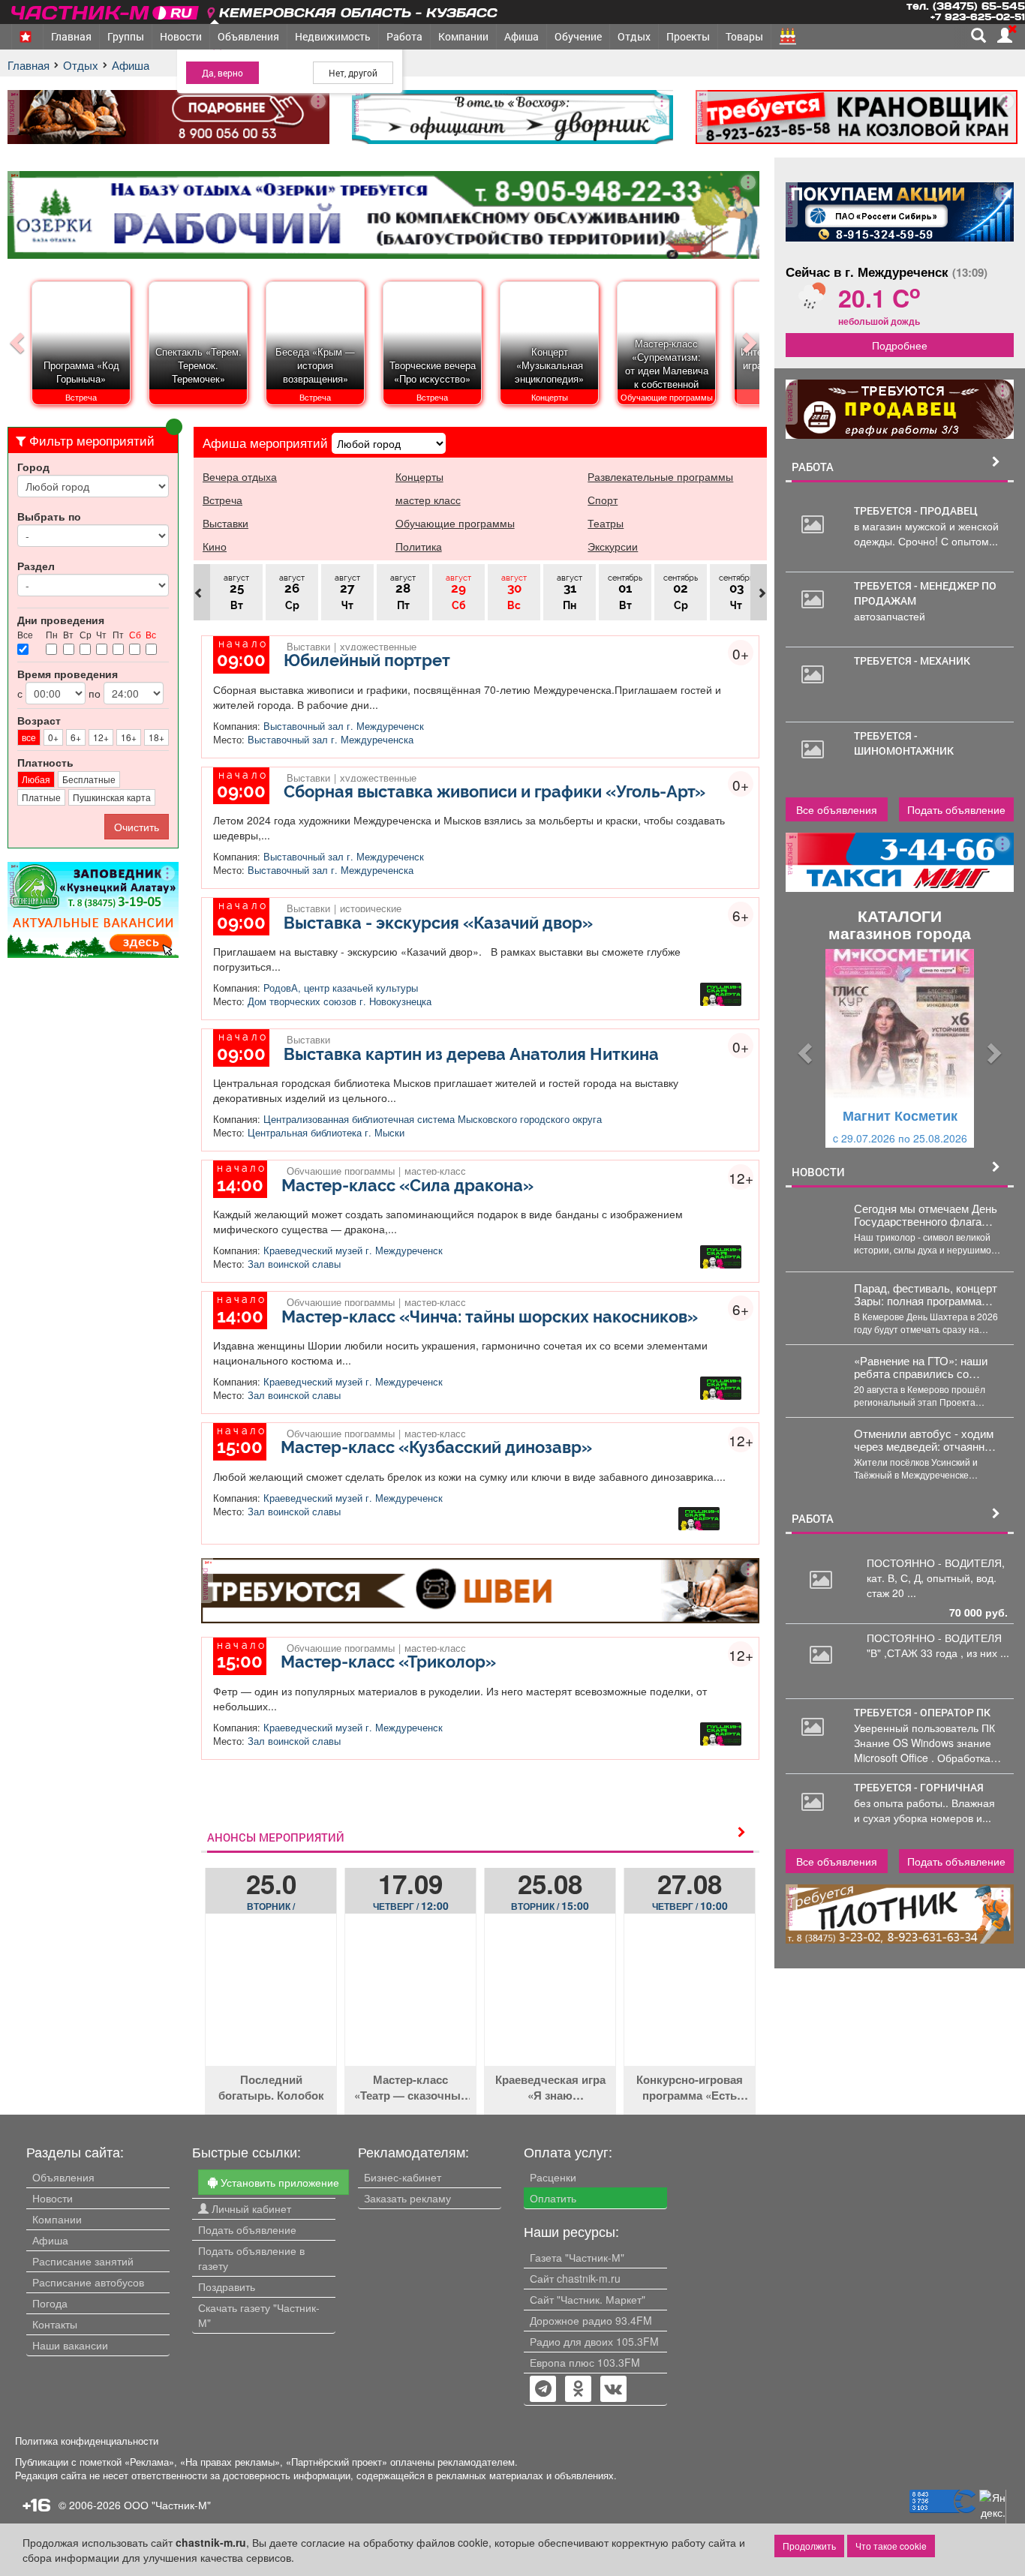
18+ (156, 737)
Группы (126, 36)
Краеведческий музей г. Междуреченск (353, 1250)
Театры (606, 523)
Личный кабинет (250, 2208)
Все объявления (837, 809)
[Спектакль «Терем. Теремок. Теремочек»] (200, 404)
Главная (71, 36)
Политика (419, 546)
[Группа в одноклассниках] (543, 2390)
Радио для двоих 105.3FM (594, 2341)
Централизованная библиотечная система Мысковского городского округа (433, 1119)
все (29, 737)
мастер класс (428, 500)
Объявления (248, 36)
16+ (129, 737)
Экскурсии (613, 546)
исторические (371, 907)
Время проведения (68, 674)
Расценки (553, 2177)
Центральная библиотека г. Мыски (326, 1133)
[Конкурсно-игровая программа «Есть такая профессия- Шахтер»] (690, 2001)
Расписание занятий (83, 2261)
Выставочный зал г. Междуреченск (344, 726)
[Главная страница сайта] (106, 10)
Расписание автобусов (88, 2282)
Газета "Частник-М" (577, 2257)
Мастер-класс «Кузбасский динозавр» (436, 1447)
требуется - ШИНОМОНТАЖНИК (904, 743)
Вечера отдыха (240, 476)
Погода (50, 2303)
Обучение (578, 36)
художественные (378, 645)
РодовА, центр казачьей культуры (341, 988)
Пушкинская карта (112, 797)
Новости (181, 36)
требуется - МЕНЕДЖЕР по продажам (925, 593)
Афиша (522, 36)
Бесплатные (89, 779)
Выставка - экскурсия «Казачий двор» (438, 923)
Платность (45, 762)
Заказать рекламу (407, 2198)
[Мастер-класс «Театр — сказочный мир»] (410, 2001)
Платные (41, 797)
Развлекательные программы (660, 476)
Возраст (39, 720)
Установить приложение (278, 2182)
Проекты (688, 36)
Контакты (55, 2324)
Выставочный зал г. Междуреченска (331, 740)
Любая (36, 779)
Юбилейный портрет (367, 660)
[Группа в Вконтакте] (613, 2390)
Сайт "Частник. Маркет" (588, 2299)
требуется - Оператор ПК (922, 1712)
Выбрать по (49, 516)
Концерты (419, 476)
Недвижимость (333, 36)
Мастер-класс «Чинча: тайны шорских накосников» (490, 1317)
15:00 (550, 1905)
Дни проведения (61, 620)
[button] (803, 1048)
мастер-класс (435, 1169)
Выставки (225, 523)
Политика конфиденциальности (87, 2441)
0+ (53, 737)
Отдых (634, 36)
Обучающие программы (455, 523)
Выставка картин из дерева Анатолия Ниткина (471, 1054)
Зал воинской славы (294, 1264)
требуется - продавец (916, 510)
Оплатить (553, 2198)
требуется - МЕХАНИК (912, 661)
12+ (101, 737)
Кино (215, 546)
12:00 (411, 1905)
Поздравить (227, 2286)
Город (33, 467)
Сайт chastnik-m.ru (575, 2278)
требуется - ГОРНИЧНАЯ (919, 1787)
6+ (76, 737)
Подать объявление (956, 809)
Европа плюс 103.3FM (585, 2362)
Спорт (603, 500)
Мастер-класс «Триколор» (388, 1662)
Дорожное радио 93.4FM (591, 2320)
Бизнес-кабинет (403, 2177)
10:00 (690, 1905)
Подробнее (900, 345)
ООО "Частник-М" (167, 2505)
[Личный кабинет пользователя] (1005, 35)
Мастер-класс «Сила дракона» (407, 1185)
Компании (463, 36)
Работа (404, 36)
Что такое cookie (891, 2546)
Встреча (222, 500)
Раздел (36, 566)
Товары (744, 36)
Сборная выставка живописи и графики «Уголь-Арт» (494, 791)
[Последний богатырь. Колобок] (271, 2001)
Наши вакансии (70, 2345)
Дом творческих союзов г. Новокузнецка (340, 1001)
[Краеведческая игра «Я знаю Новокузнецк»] (550, 2001)
